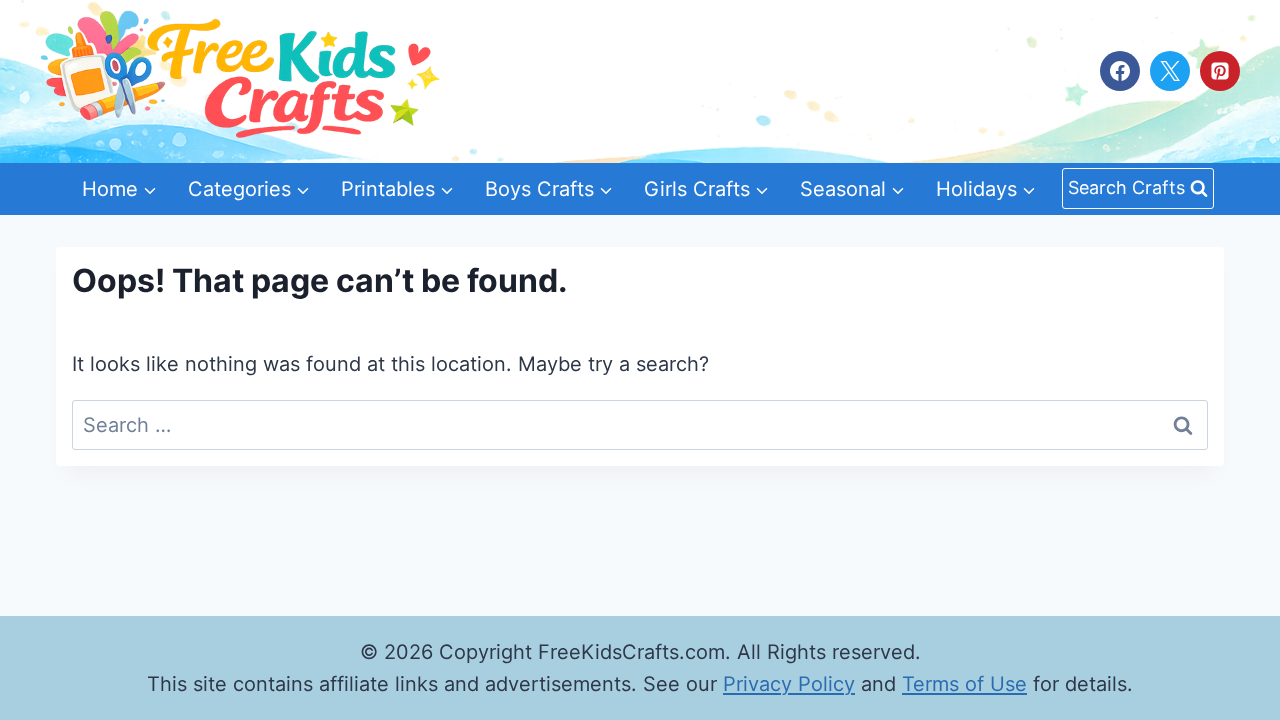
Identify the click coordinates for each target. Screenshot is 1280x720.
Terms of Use (964, 684)
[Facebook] (1120, 71)
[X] (1170, 71)
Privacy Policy (789, 684)
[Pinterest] (1220, 71)
